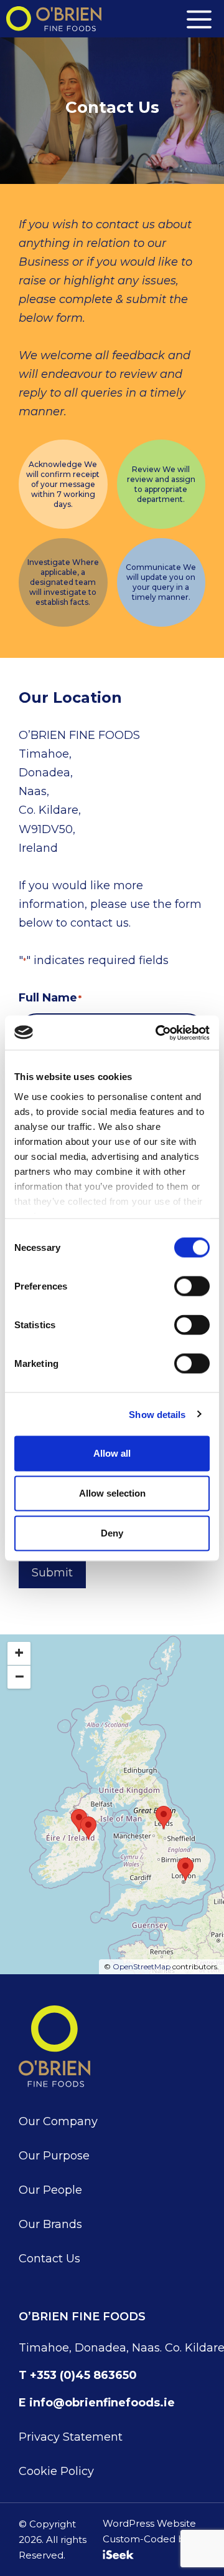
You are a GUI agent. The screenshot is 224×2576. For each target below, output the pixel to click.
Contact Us (49, 2259)
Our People (50, 2190)
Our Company (58, 2121)
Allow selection (112, 1493)
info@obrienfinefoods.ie (102, 2403)
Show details (157, 1414)
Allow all (112, 1453)
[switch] (192, 1286)
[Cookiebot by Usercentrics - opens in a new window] (158, 1033)
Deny (112, 1533)
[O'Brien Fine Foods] (54, 19)
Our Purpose (54, 2156)
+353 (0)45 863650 (83, 2375)
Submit (52, 1573)
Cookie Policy (56, 2471)
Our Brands (50, 2224)
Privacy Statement (71, 2437)
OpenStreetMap (142, 1966)
